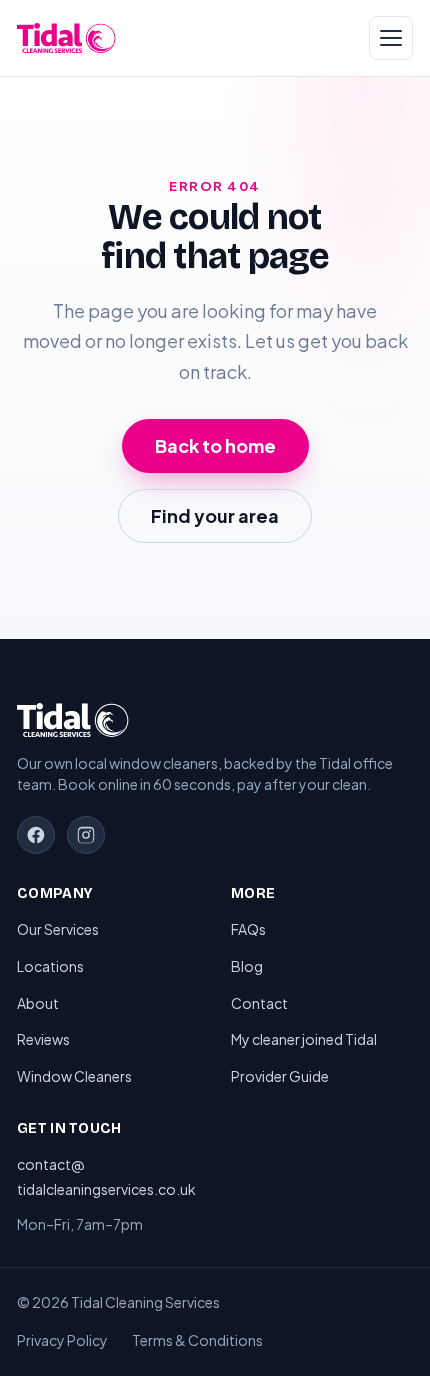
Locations (50, 966)
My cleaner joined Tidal (304, 1039)
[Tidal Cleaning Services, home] (66, 38)
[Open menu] (391, 38)
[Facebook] (36, 835)
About (38, 1003)
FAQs (248, 929)
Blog (247, 966)
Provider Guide (280, 1076)
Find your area (215, 515)
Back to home (215, 445)
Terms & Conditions (197, 1340)
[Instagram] (86, 835)
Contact (259, 1003)
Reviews (43, 1039)
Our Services (58, 929)
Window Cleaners (74, 1076)
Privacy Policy (62, 1340)
